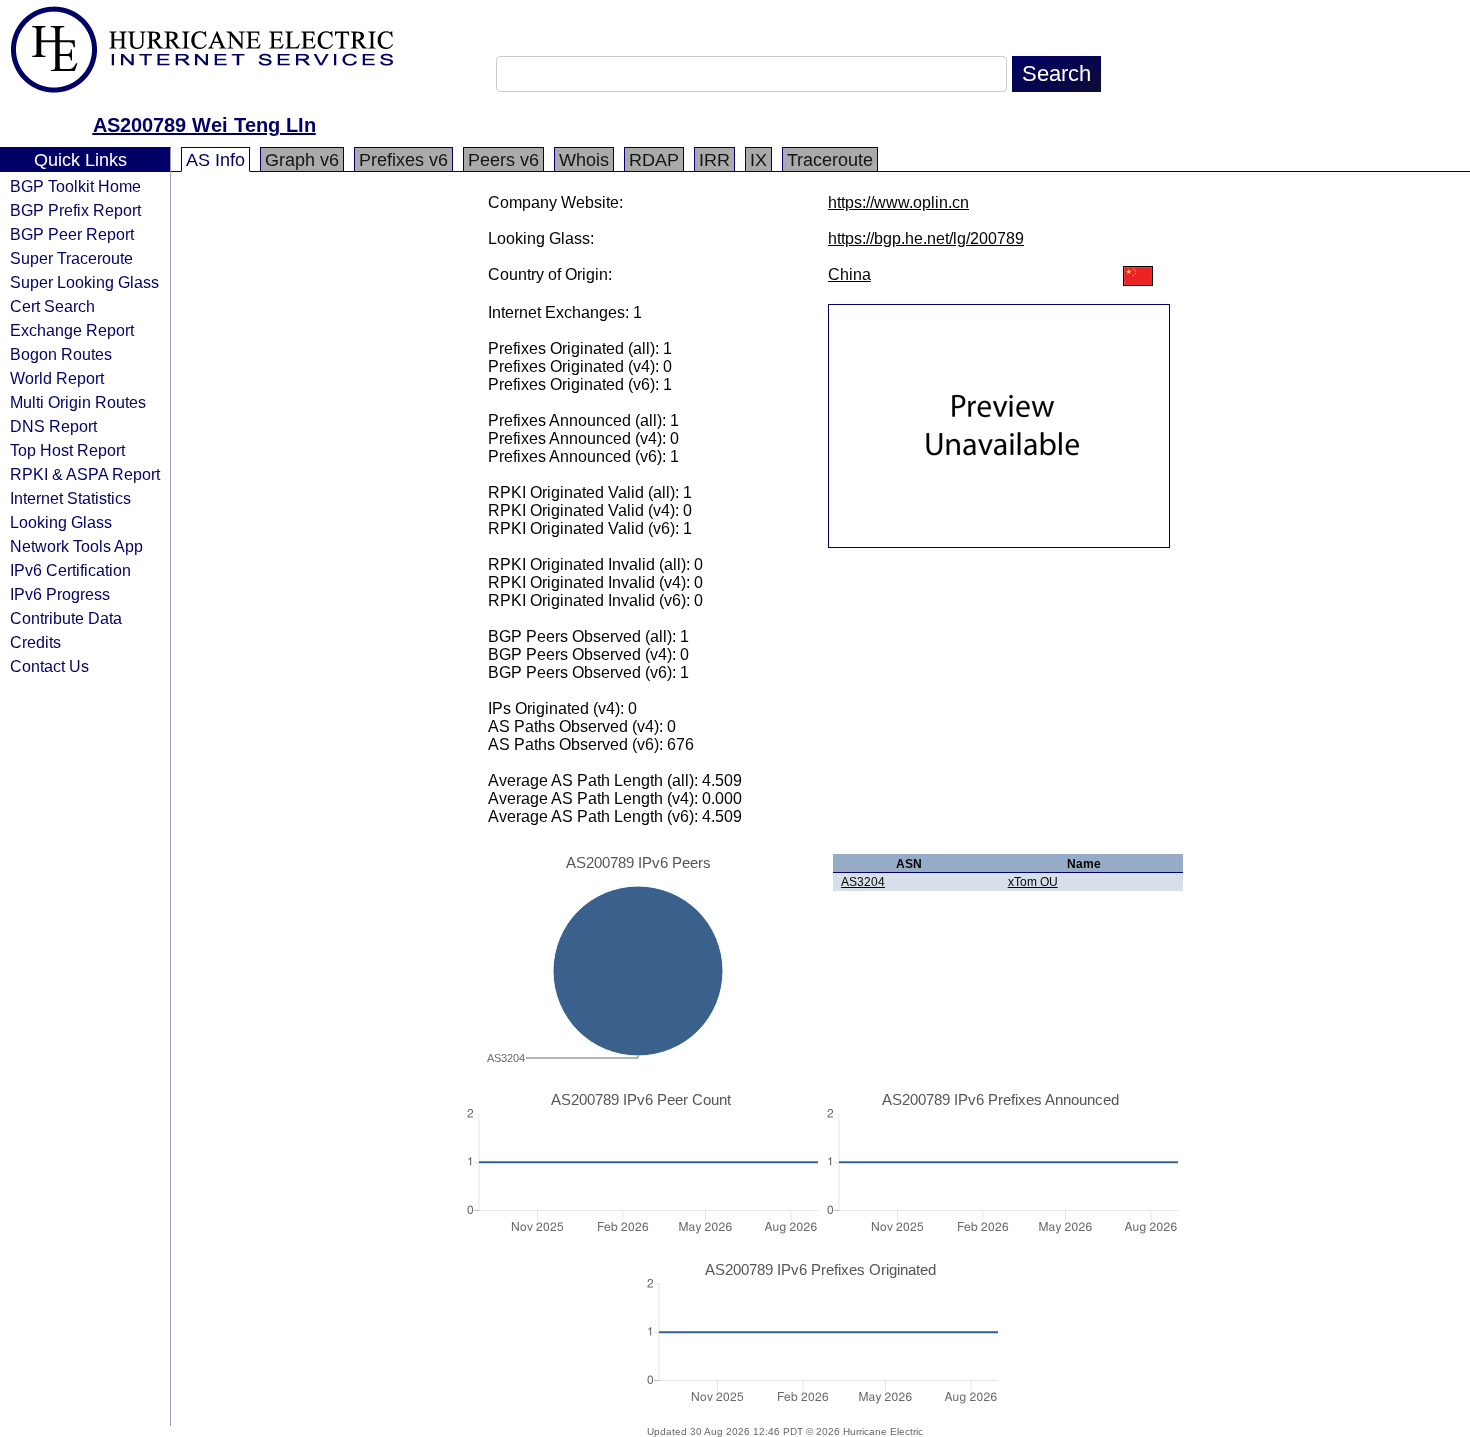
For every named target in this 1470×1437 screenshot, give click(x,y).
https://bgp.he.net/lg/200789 (926, 238)
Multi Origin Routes (78, 402)
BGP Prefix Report (75, 210)
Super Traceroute (71, 258)
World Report (57, 378)
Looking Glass (61, 522)
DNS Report (53, 426)
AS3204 (863, 882)
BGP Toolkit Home (75, 186)
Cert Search (52, 306)
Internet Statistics (70, 498)
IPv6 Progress (60, 594)
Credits (35, 642)
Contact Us (49, 666)
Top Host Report (67, 450)
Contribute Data (66, 618)
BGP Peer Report (72, 234)
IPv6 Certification (70, 570)
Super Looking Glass (84, 282)
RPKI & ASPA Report (85, 474)
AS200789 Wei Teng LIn (204, 125)
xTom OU (1033, 882)
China (849, 274)
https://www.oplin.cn (898, 202)
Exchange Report (72, 330)
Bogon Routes (61, 354)
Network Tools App (76, 546)
